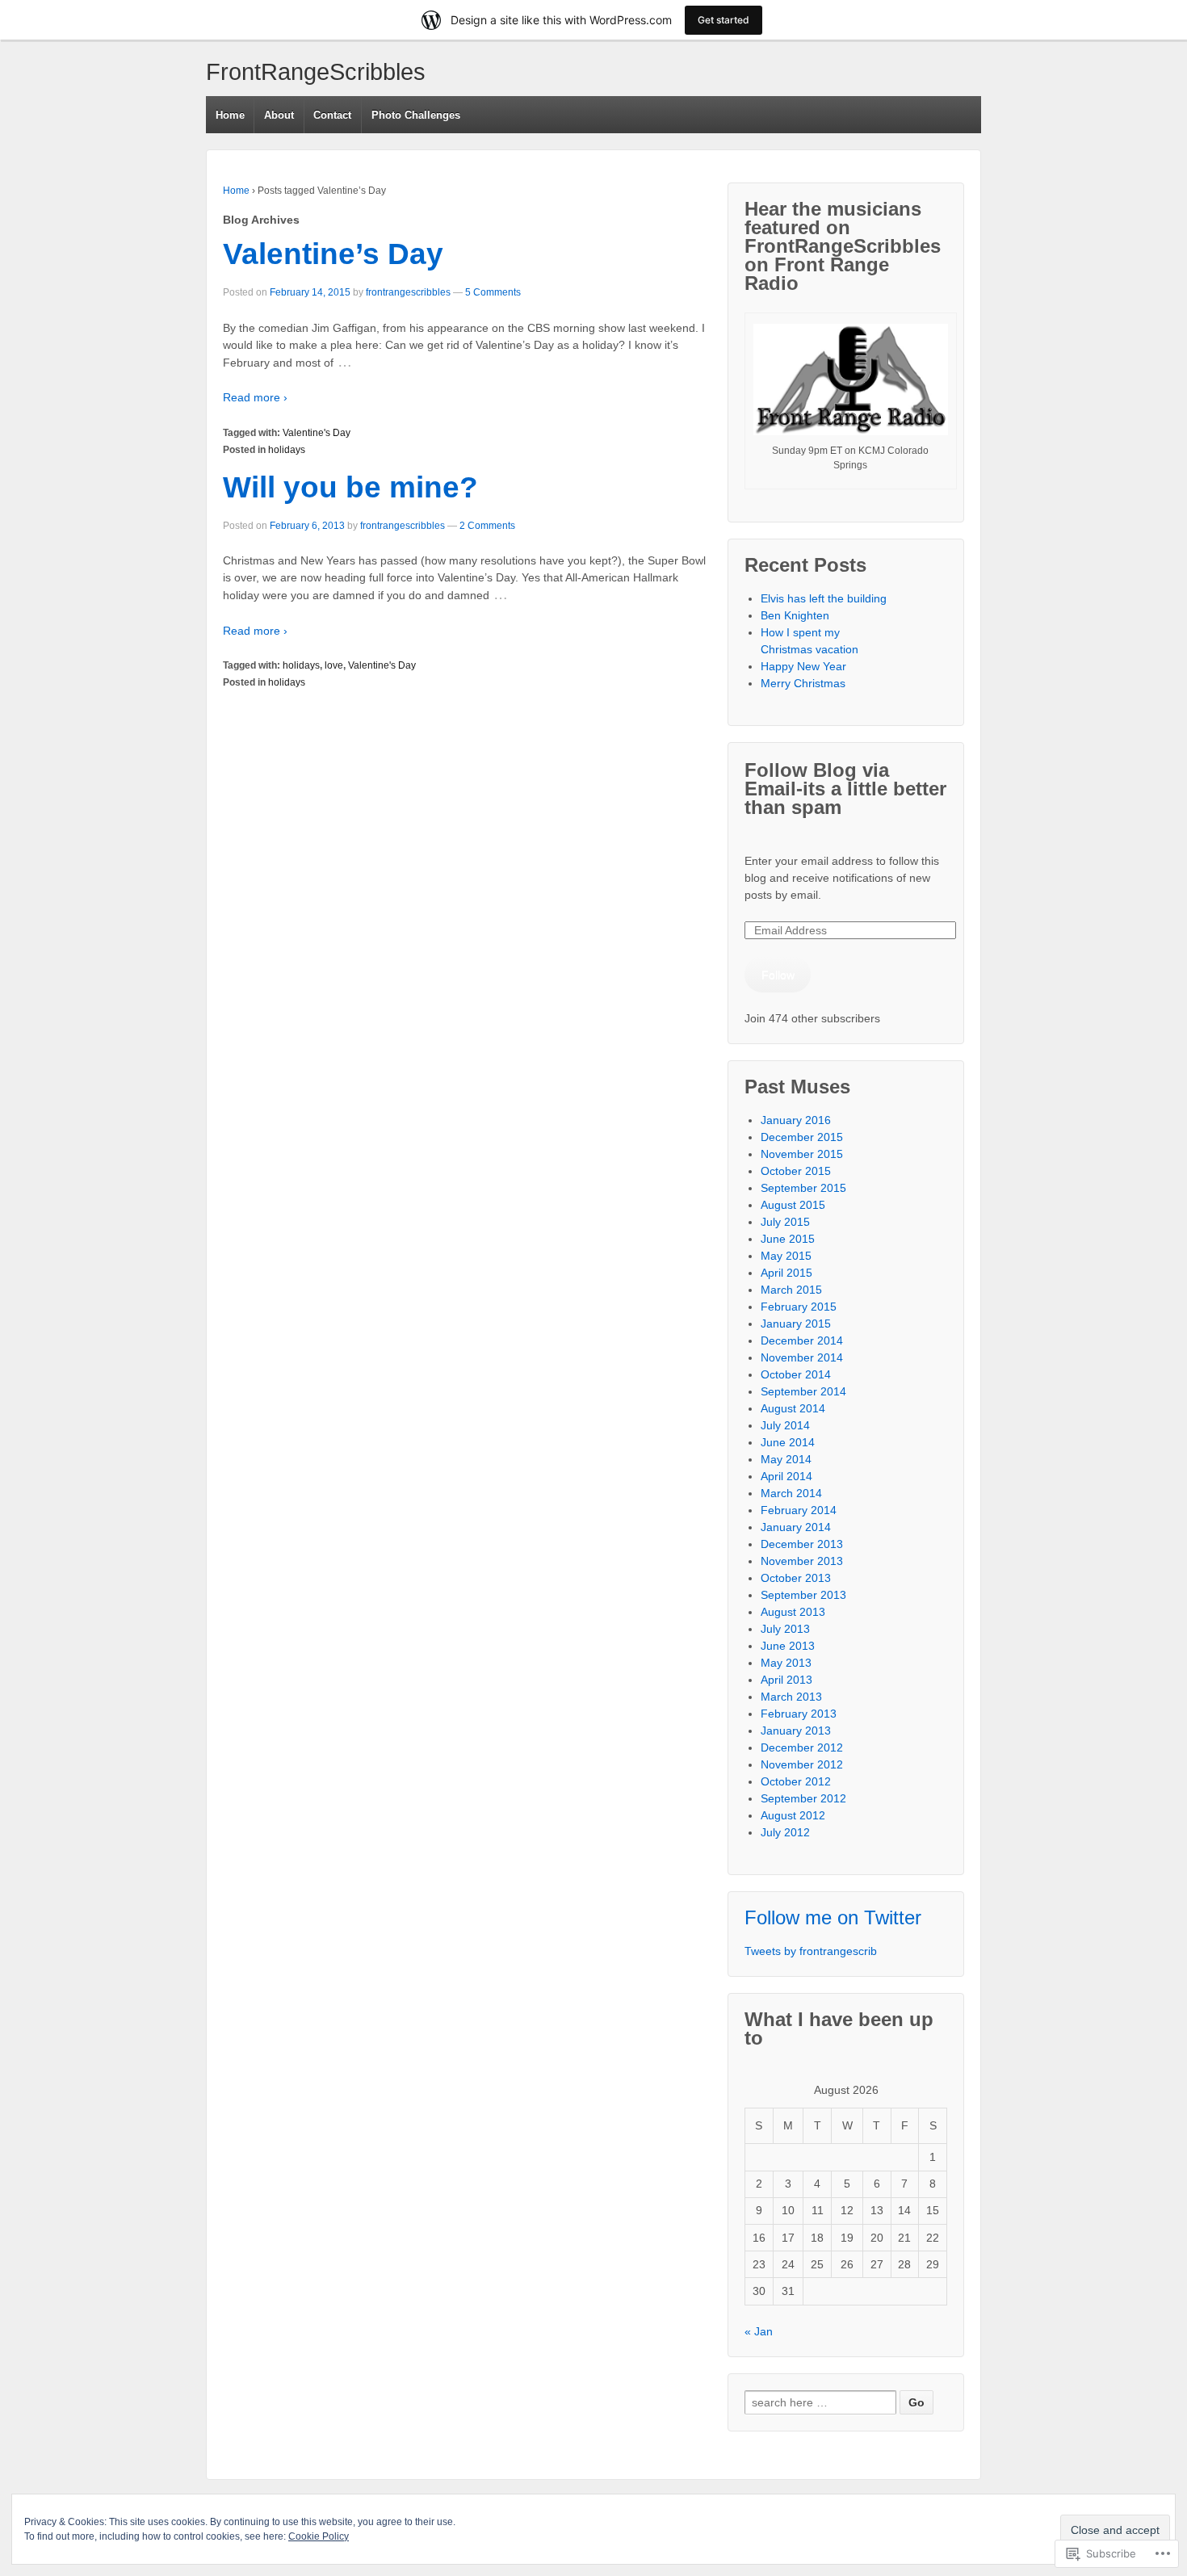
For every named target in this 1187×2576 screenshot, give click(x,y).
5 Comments (493, 292)
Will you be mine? (350, 487)
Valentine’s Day (333, 254)
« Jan (759, 2331)
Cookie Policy (319, 2536)
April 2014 (786, 1476)
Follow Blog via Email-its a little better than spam (845, 789)
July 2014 (785, 1425)
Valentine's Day (317, 433)
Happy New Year (803, 666)
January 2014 (796, 1527)
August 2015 (793, 1205)
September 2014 (803, 1391)
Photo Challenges (416, 115)
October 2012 (796, 1781)
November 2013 (802, 1561)
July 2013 (785, 1629)
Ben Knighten (795, 615)
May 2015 (786, 1256)
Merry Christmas (803, 683)
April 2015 (786, 1273)
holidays (287, 450)
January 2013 (796, 1731)
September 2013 (803, 1595)
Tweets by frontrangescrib (811, 1951)
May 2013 (786, 1663)
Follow (778, 975)
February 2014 (799, 1510)
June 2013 (788, 1646)
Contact (332, 115)
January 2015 (796, 1324)
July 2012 (785, 1832)
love (334, 665)
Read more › (255, 397)
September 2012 (803, 1798)
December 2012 (802, 1747)
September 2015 (803, 1188)
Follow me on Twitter (833, 1917)
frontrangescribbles (408, 292)
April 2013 (786, 1680)
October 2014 (796, 1374)
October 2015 (796, 1171)
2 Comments (487, 526)
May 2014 (786, 1459)
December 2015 (802, 1137)
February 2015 (799, 1307)
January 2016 (796, 1120)
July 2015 (785, 1222)
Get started (724, 20)
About (279, 115)
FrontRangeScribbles (316, 72)
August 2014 (793, 1408)
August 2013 (793, 1612)
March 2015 (791, 1290)
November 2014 (802, 1357)
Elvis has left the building (825, 598)
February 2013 (799, 1714)
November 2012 (802, 1764)
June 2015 (788, 1239)
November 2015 (802, 1154)
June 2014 (788, 1442)
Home (230, 115)
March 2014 (791, 1493)
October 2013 (796, 1578)
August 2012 (793, 1815)
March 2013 (791, 1697)
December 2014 (802, 1340)
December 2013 (802, 1544)
